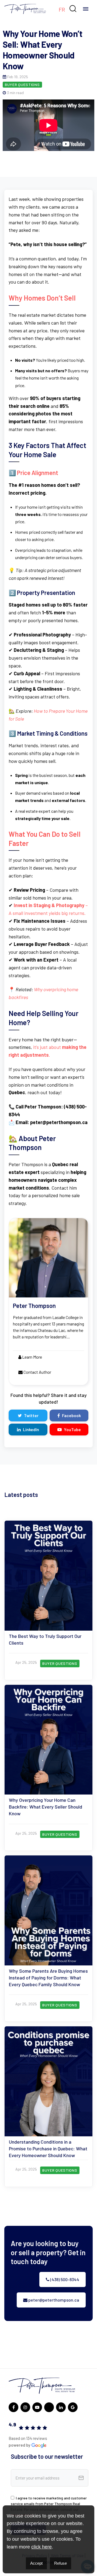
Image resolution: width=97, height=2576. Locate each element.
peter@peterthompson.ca (53, 2300)
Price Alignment (38, 473)
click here (41, 2547)
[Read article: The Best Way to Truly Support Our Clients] (48, 1600)
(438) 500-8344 (64, 2279)
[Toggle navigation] (86, 9)
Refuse (60, 2563)
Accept (36, 2563)
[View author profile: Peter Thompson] (48, 1302)
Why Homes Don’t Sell (42, 298)
